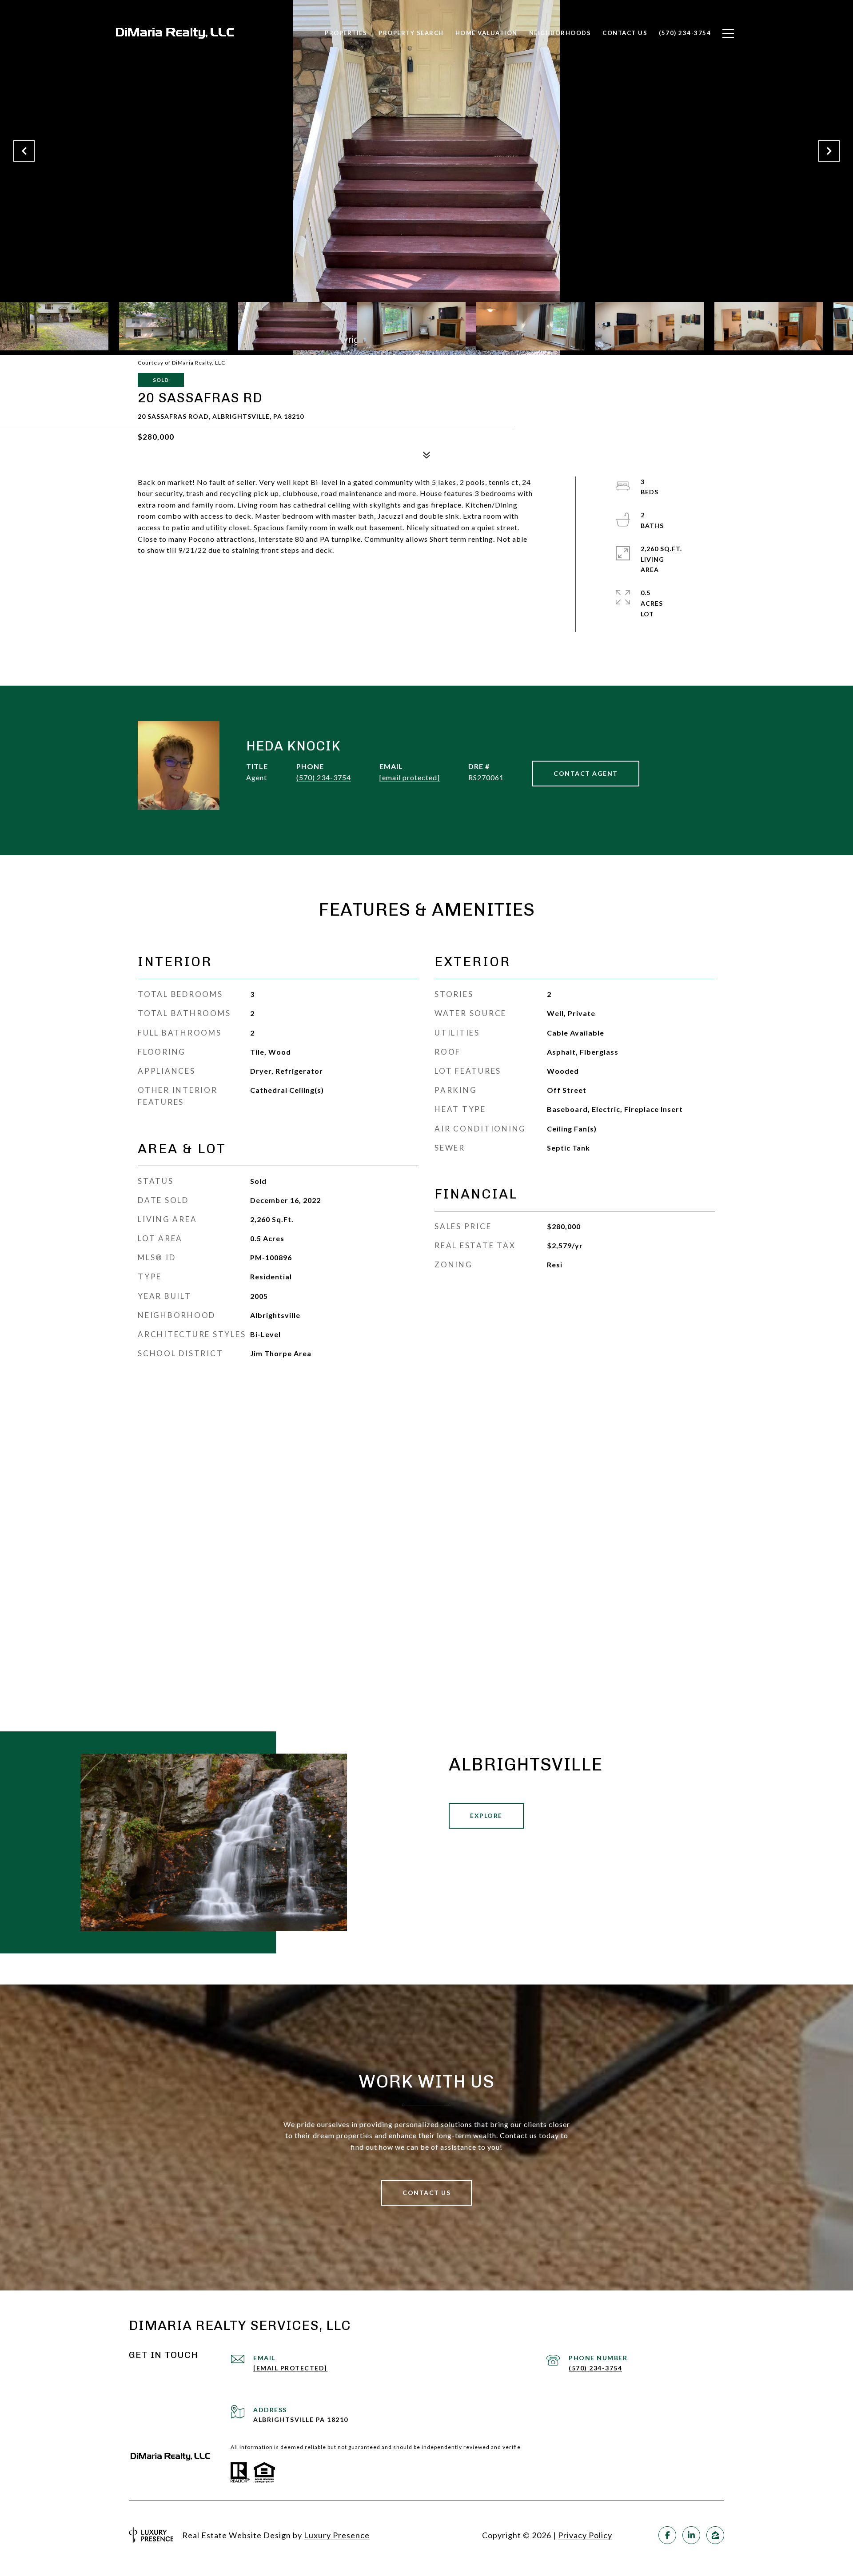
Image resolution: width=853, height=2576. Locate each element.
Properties (346, 33)
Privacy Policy (585, 2535)
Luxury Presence (337, 2535)
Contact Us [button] (426, 2193)
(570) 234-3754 (324, 777)
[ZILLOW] (715, 2535)
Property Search (411, 33)
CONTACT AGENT (586, 773)
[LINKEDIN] (691, 2535)
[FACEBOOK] (667, 2535)
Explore (486, 1816)
